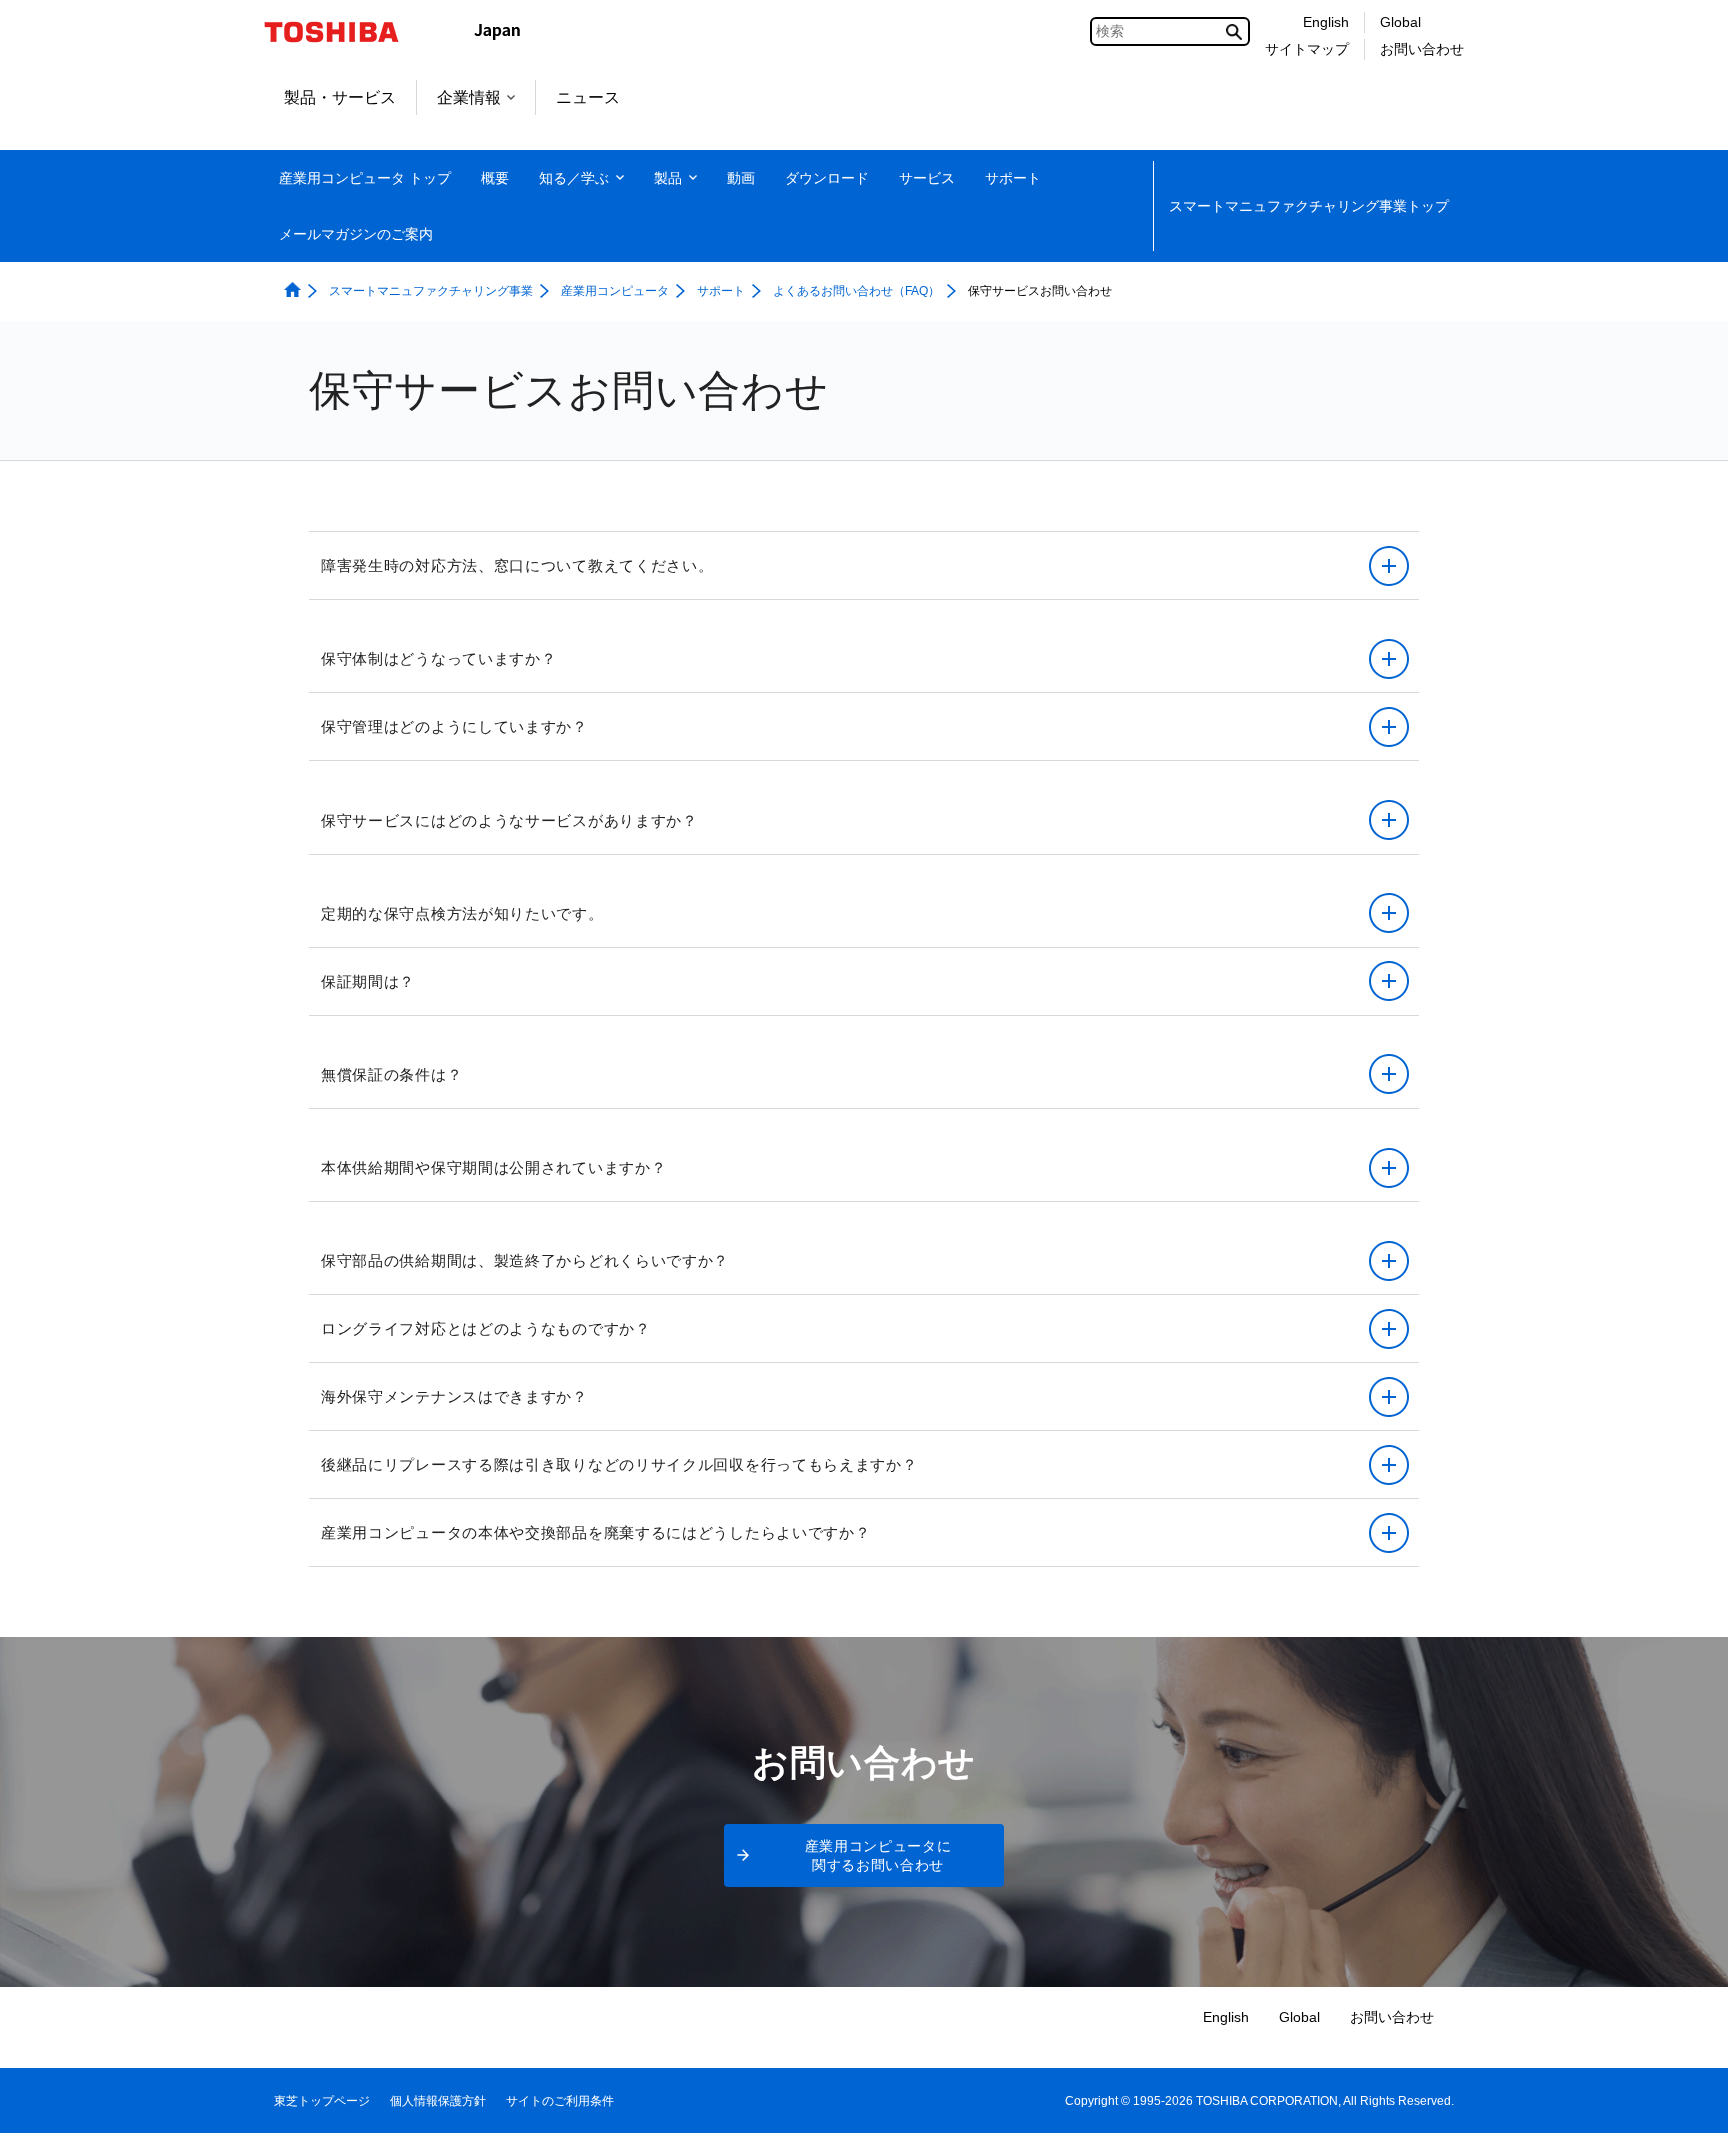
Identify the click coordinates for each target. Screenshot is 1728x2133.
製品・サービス (340, 97)
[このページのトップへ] (1684, 2098)
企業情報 (469, 97)
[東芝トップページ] (344, 32)
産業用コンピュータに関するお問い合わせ (878, 1855)
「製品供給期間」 (777, 1214)
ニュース (588, 97)
